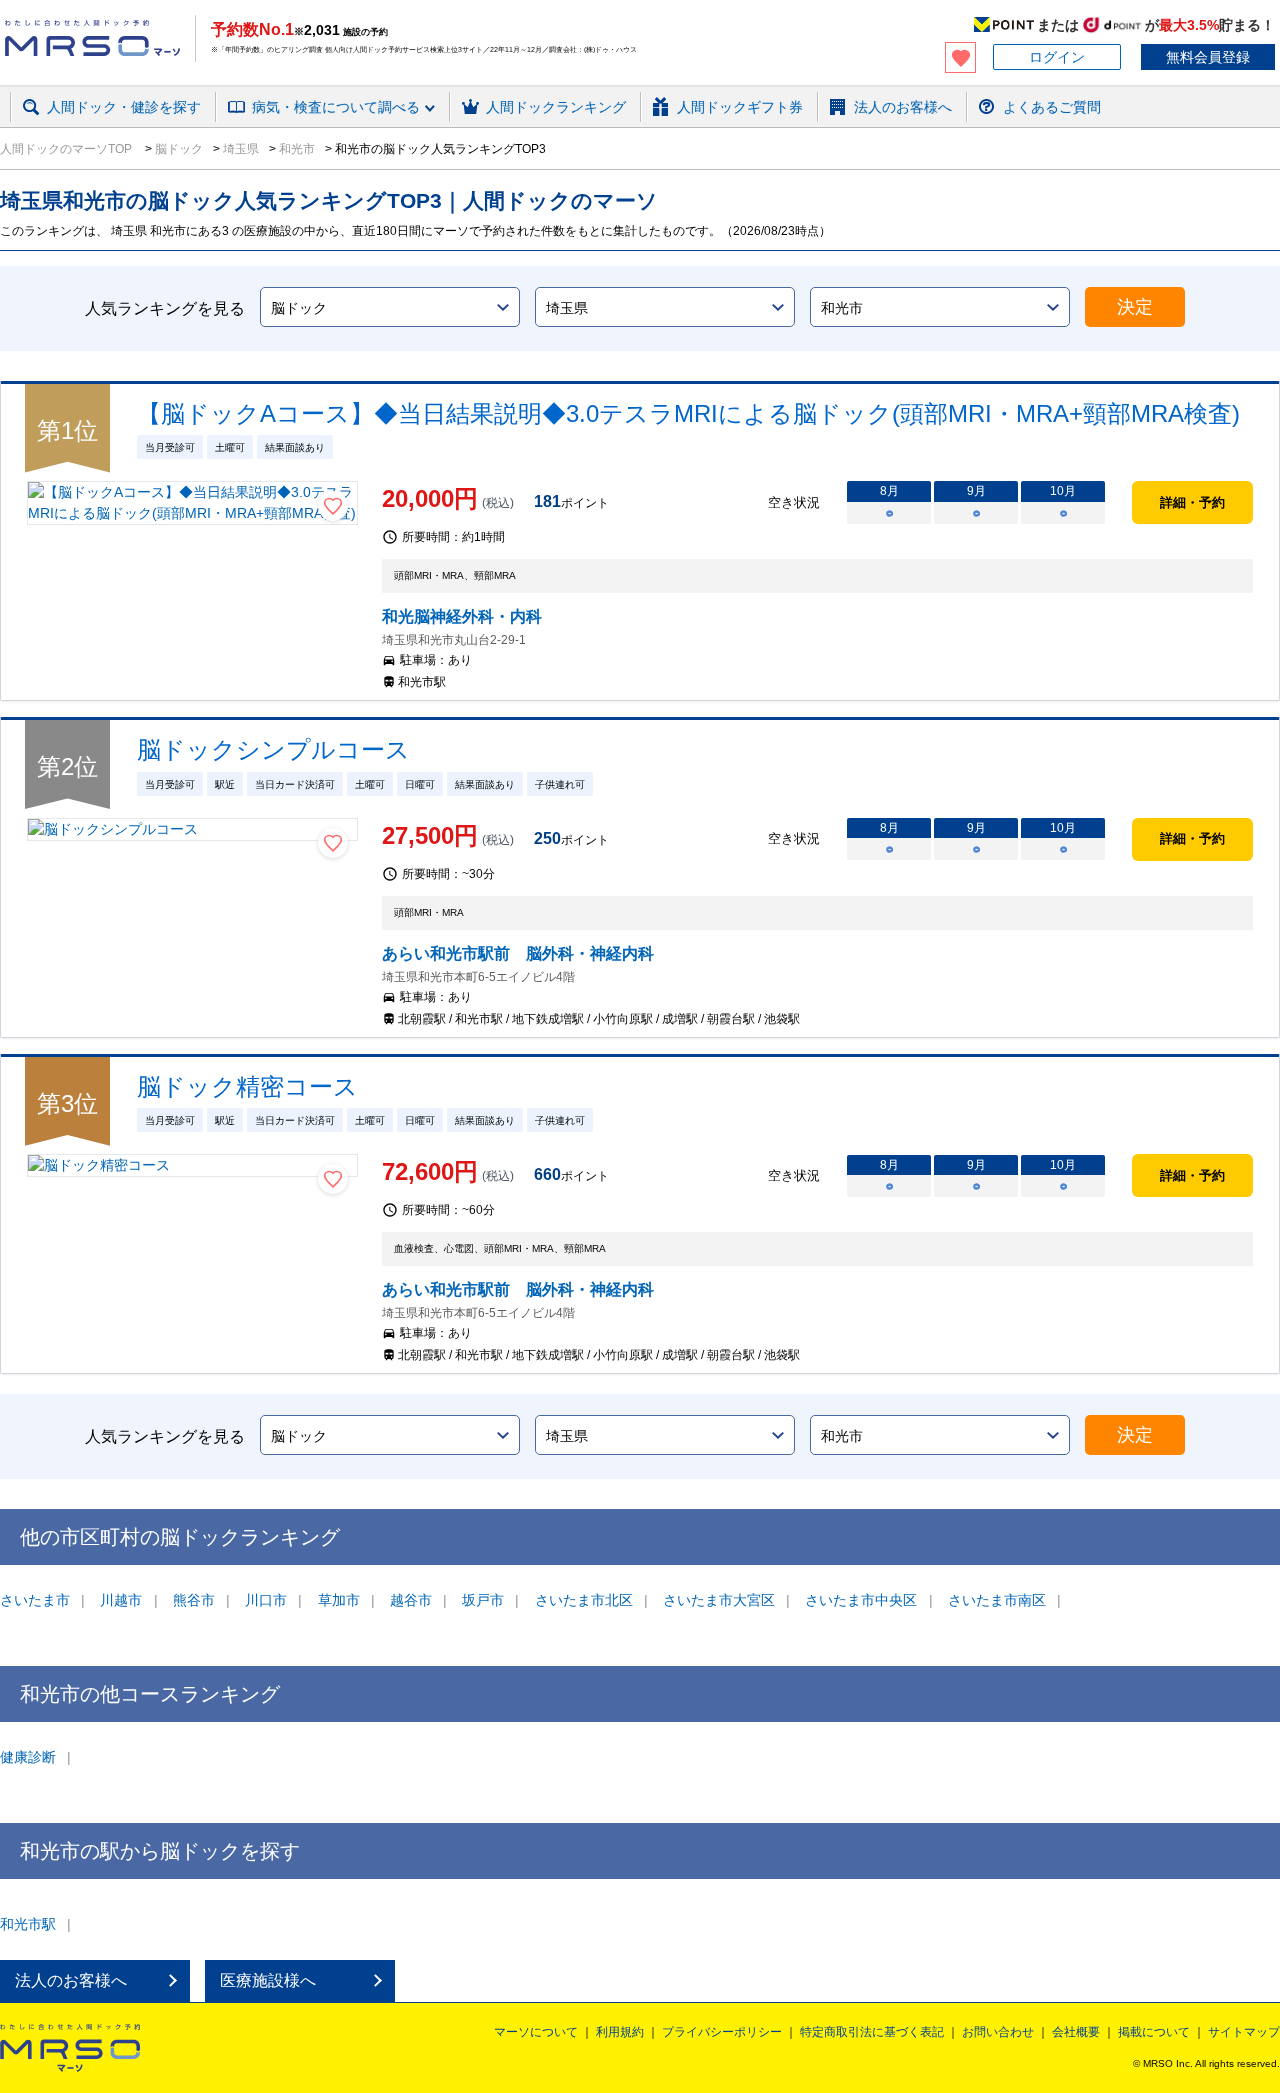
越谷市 (411, 1600)
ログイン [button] (1057, 57)
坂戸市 (483, 1600)
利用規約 (620, 2032)
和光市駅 (28, 1924)
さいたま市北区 (584, 1600)
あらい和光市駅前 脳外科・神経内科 (518, 953)
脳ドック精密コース (247, 1086)
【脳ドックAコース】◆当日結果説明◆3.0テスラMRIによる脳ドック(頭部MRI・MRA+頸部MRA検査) (688, 413)
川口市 (266, 1600)
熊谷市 (194, 1600)
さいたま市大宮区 (719, 1600)
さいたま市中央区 (861, 1600)
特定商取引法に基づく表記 (872, 2032)
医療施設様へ (268, 1980)
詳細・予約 (1192, 502)
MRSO (70, 2048)
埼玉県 (239, 149)
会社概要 (1076, 2032)
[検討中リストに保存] (333, 506)
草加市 (339, 1600)
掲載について (1154, 2032)
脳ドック (177, 149)
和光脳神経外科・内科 (462, 616)
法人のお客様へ (71, 1980)
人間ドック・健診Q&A (285, 133)
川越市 (121, 1600)
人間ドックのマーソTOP (67, 149)
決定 (1135, 307)
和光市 (295, 149)
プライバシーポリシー (722, 2032)
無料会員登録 (1208, 57)
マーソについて (536, 2032)
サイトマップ (1244, 2032)
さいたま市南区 (997, 1600)
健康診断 (28, 1757)
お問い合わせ (998, 2032)
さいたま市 (35, 1600)
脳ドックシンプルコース (273, 749)
